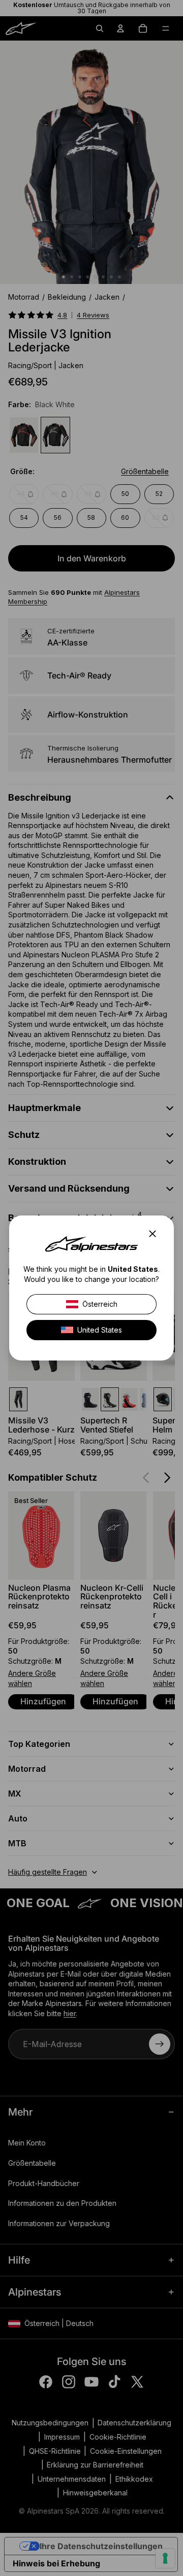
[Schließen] (156, 1234)
